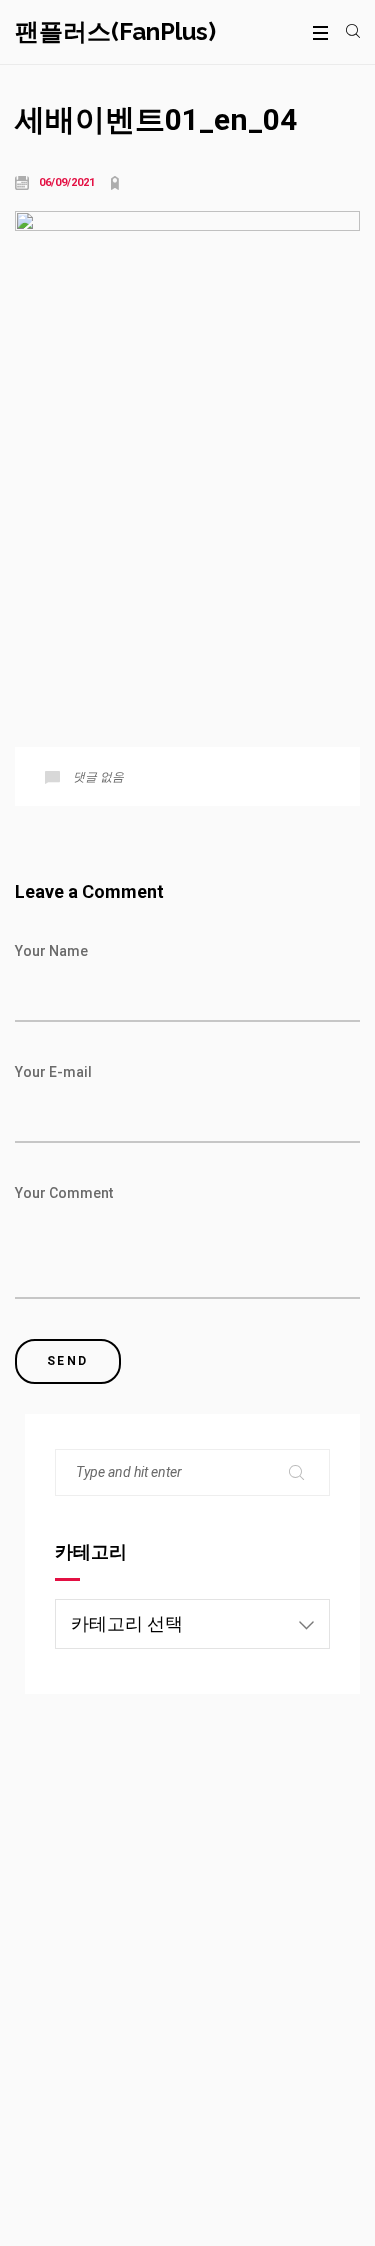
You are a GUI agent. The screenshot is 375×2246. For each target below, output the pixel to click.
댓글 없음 (98, 777)
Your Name (51, 951)
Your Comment (64, 1193)
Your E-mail (53, 1072)
